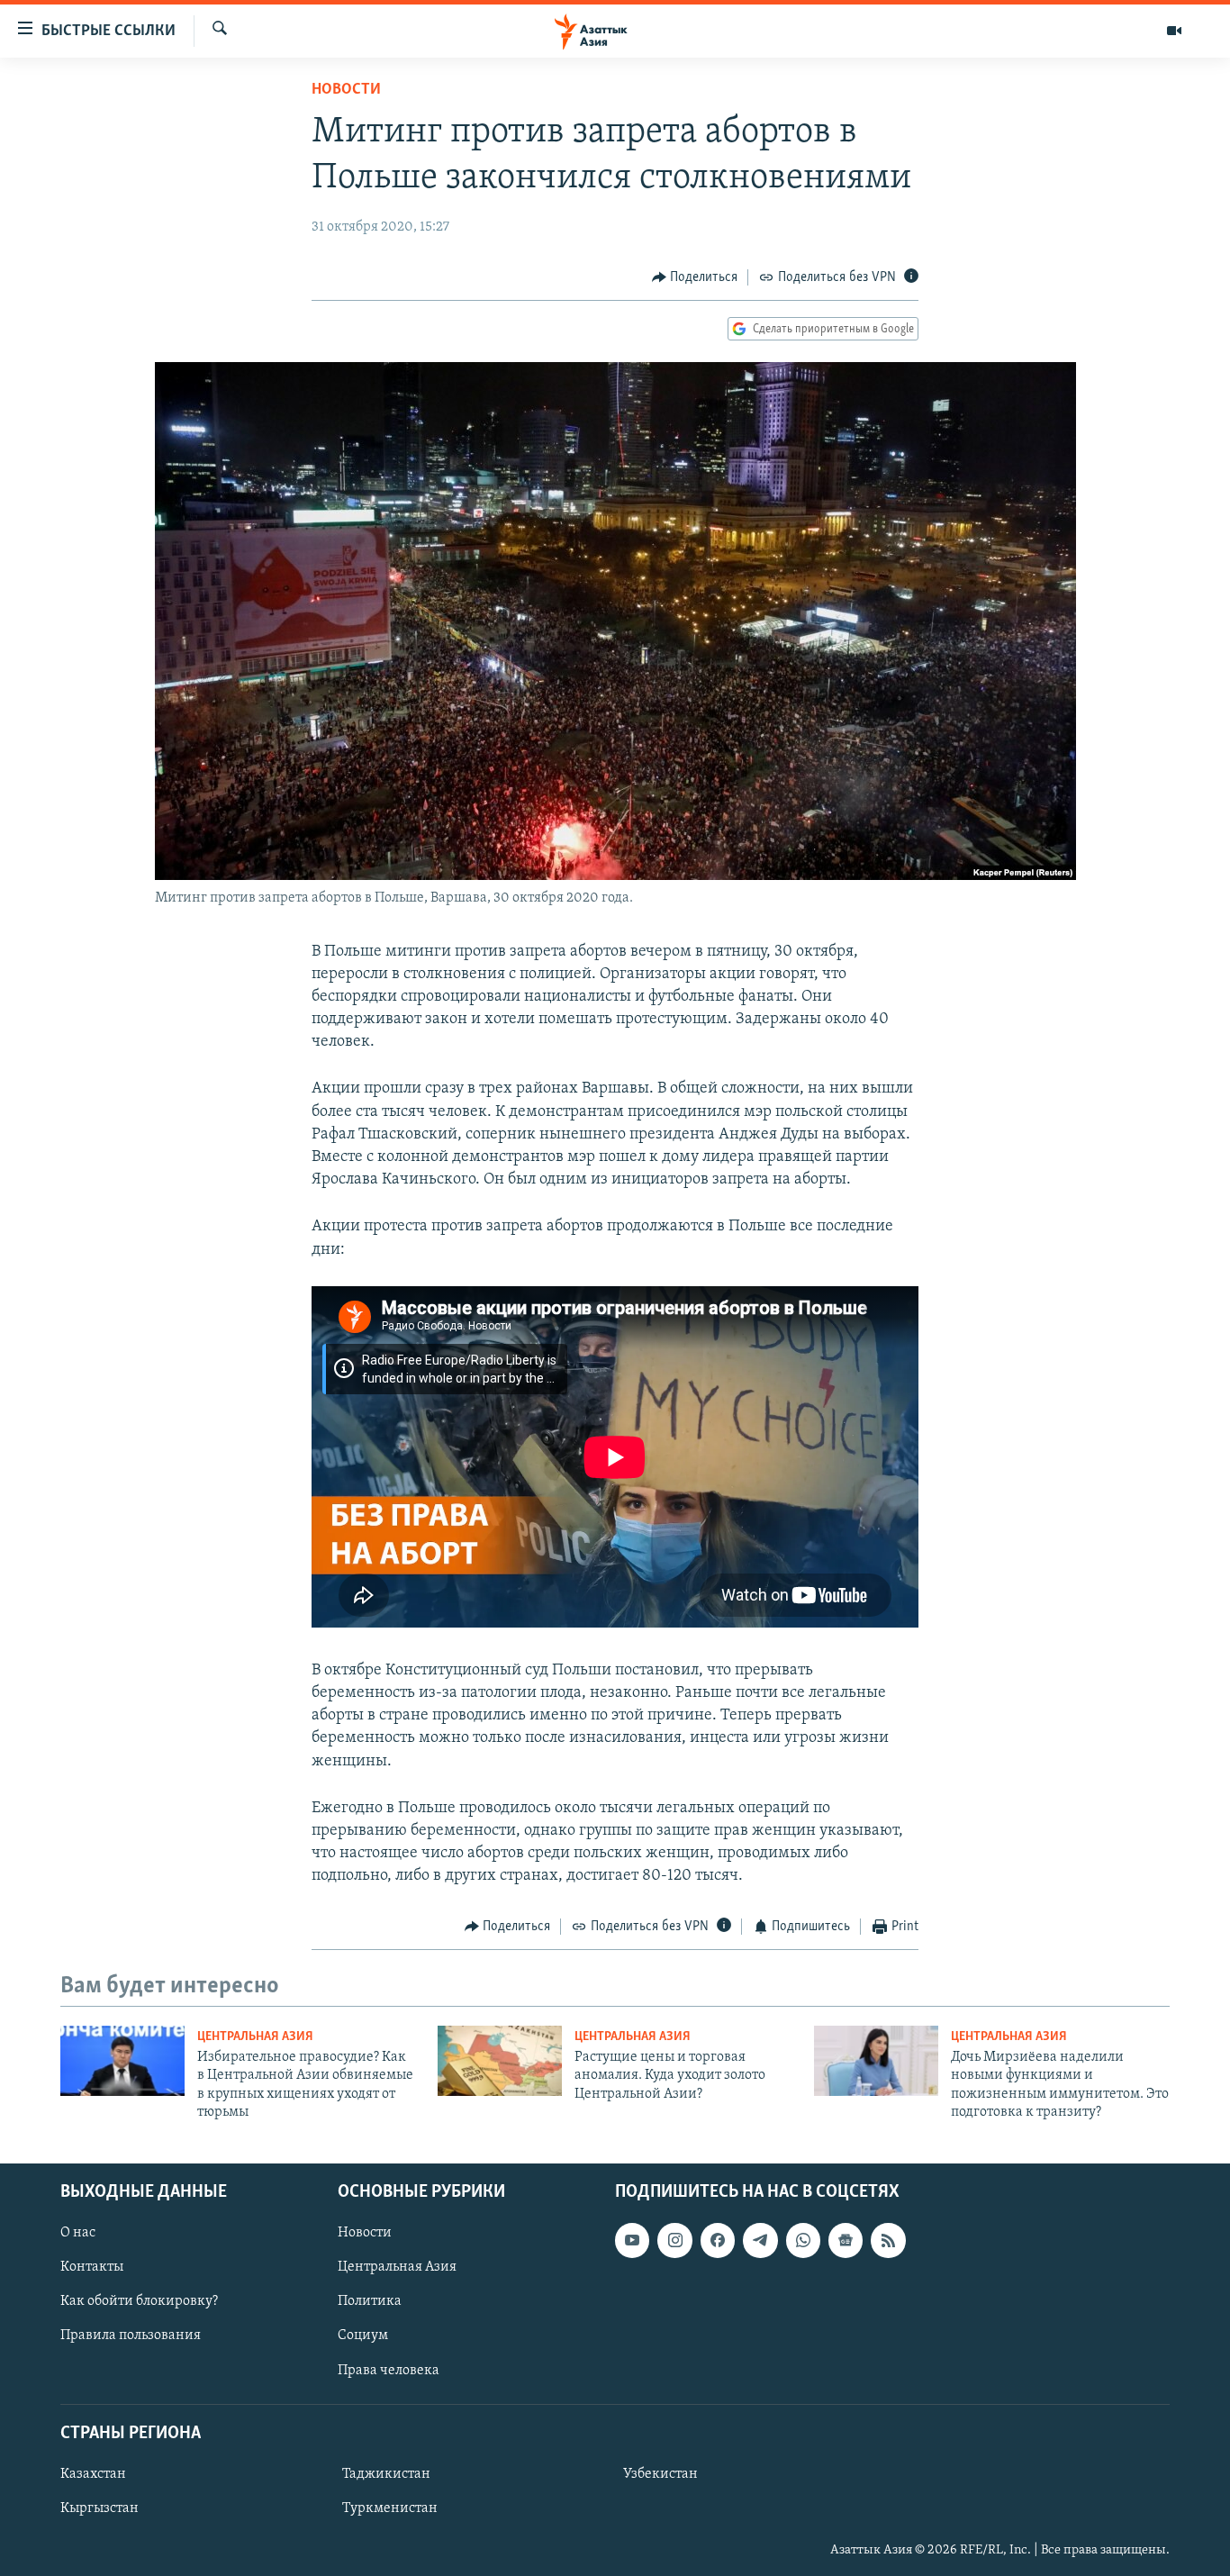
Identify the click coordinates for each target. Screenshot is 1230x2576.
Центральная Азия (255, 2037)
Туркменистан (390, 2508)
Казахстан (93, 2474)
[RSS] (888, 2240)
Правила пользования (131, 2336)
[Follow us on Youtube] (632, 2240)
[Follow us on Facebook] (718, 2240)
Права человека (389, 2370)
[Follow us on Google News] (846, 2240)
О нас (78, 2233)
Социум (363, 2336)
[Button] (695, 277)
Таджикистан (386, 2474)
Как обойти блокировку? (139, 2301)
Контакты (92, 2267)
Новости (346, 90)
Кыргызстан (99, 2508)
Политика (370, 2301)
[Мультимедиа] (1174, 31)
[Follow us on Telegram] (760, 2240)
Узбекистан (660, 2474)
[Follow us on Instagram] (674, 2240)
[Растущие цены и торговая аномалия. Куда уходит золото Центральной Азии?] (500, 2061)
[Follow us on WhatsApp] (803, 2240)
